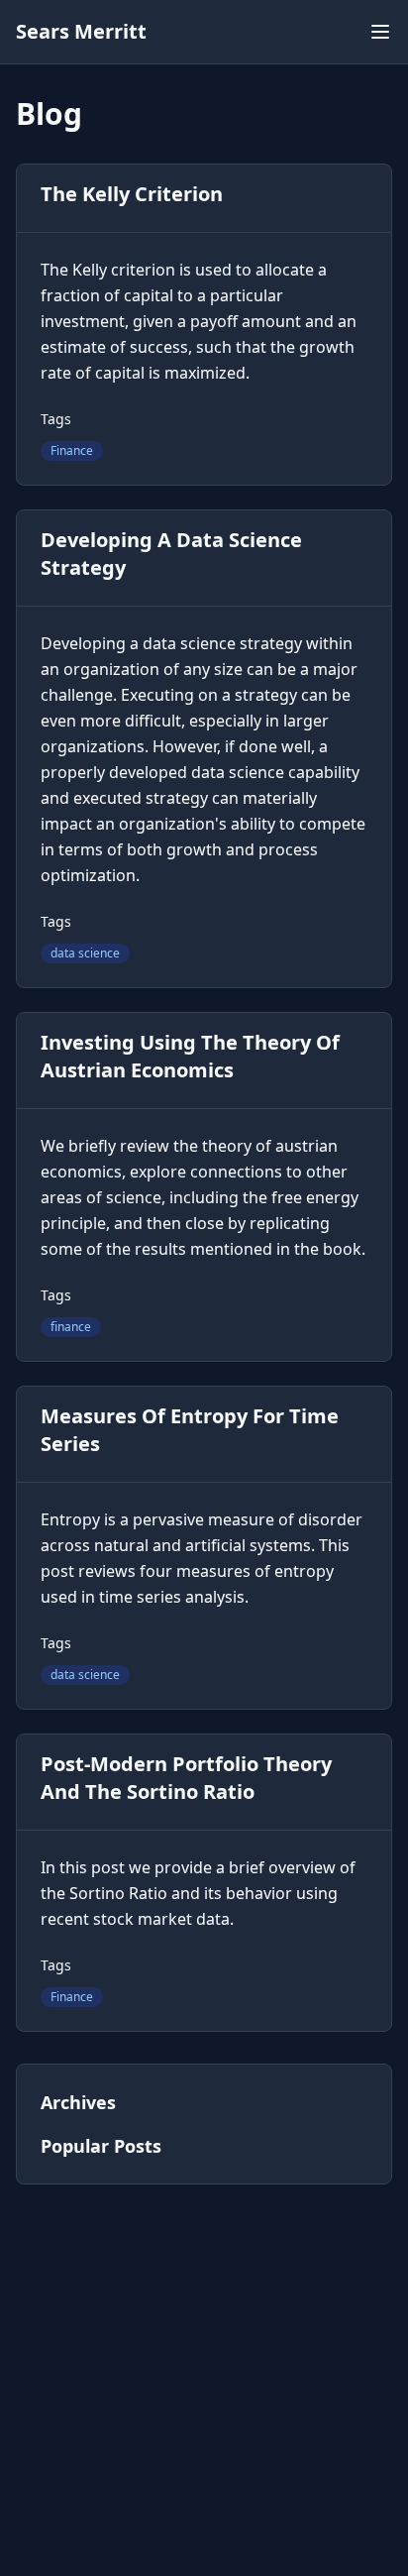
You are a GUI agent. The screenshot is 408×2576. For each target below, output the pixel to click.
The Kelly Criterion (132, 194)
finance (71, 1327)
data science (85, 953)
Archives (78, 2102)
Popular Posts (101, 2146)
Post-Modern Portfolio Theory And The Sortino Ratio (186, 1778)
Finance (72, 450)
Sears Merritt (81, 31)
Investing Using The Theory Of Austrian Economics (190, 1056)
